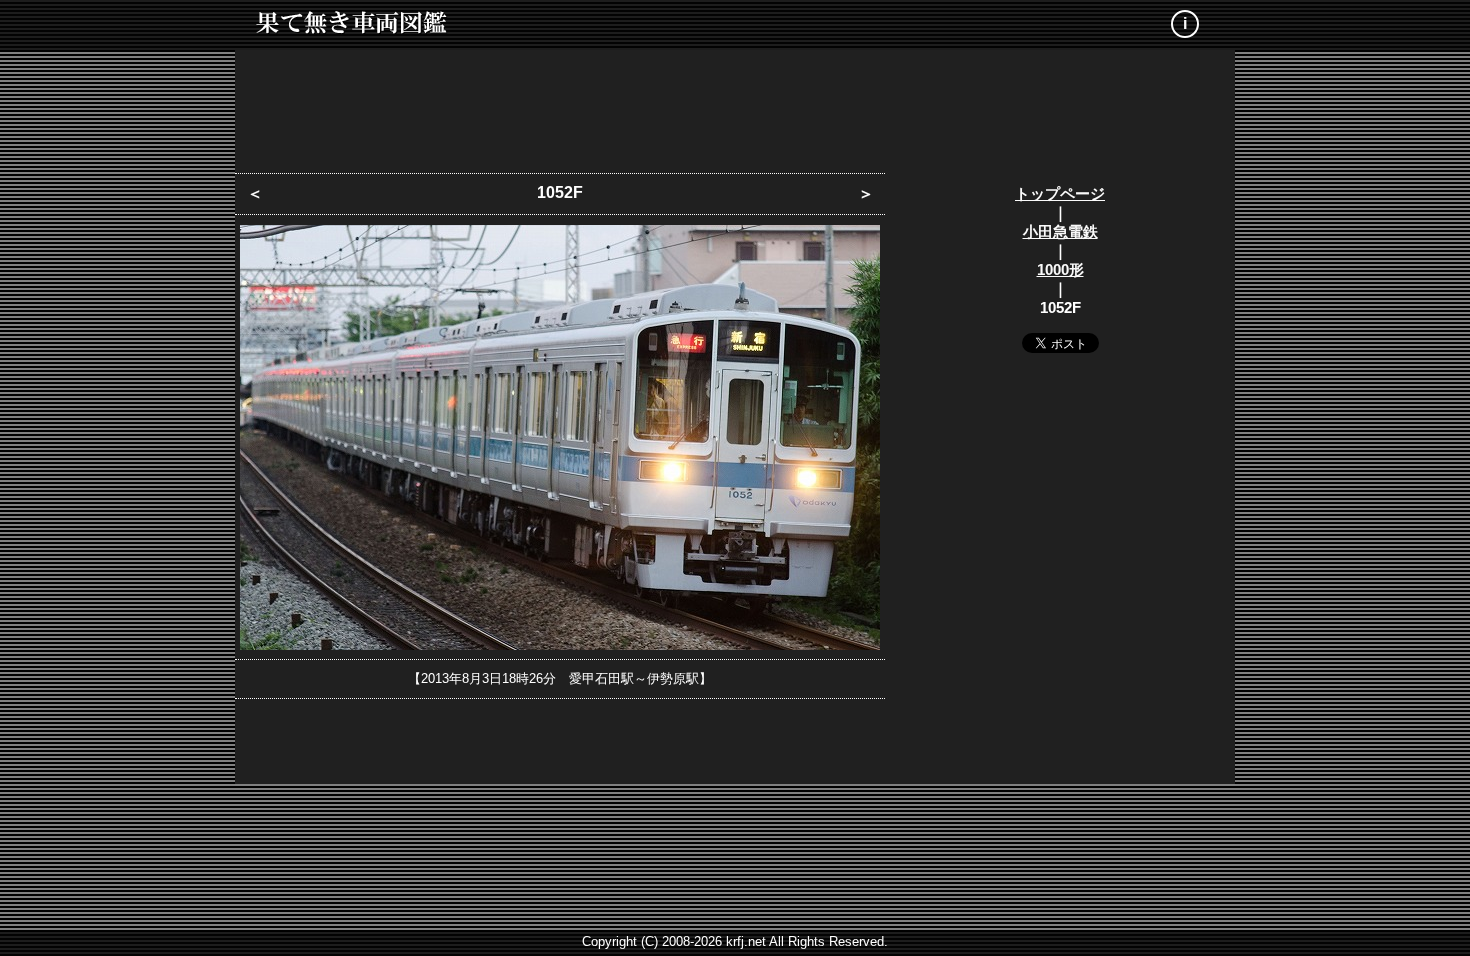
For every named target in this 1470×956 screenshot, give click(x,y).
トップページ (1060, 193)
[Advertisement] (735, 105)
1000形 (1060, 269)
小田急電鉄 (1060, 231)
